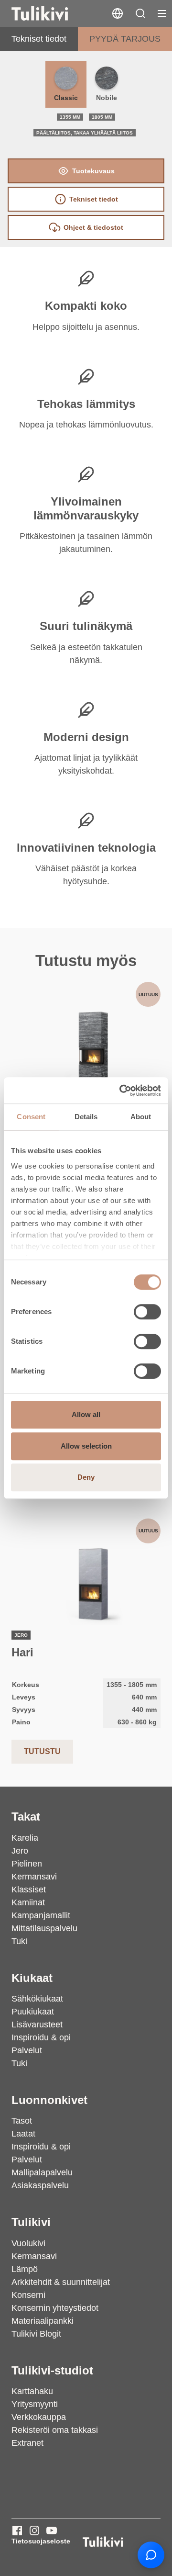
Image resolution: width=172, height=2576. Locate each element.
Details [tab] (86, 1117)
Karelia (25, 1838)
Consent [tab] (31, 1117)
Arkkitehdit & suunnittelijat (61, 2282)
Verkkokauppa (39, 2417)
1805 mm (102, 117)
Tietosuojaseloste (41, 2541)
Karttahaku (32, 2391)
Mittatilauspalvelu (44, 1928)
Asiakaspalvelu (40, 2185)
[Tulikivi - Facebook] (17, 2531)
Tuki (19, 1941)
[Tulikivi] (52, 13)
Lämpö (25, 2269)
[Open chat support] (151, 2555)
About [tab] (141, 1117)
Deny (86, 1477)
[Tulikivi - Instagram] (34, 2531)
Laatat (23, 2134)
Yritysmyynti (35, 2404)
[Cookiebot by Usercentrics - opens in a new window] (121, 1091)
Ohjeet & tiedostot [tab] (93, 227)
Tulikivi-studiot (52, 2370)
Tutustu (42, 1751)
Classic (66, 98)
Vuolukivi (28, 2243)
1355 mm (70, 117)
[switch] (147, 1312)
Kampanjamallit (41, 1915)
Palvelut (27, 2050)
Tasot (22, 2121)
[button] (140, 13)
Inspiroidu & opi (41, 2037)
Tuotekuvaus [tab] (93, 171)
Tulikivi (31, 2222)
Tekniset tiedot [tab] (94, 199)
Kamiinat (28, 1902)
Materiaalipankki (43, 2321)
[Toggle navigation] (162, 13)
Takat (26, 1817)
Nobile (107, 98)
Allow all (86, 1414)
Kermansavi (34, 1877)
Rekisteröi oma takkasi (55, 2430)
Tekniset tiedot (39, 39)
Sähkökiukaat (37, 1999)
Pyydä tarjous (125, 39)
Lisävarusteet (37, 2025)
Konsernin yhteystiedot (55, 2308)
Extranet (27, 2443)
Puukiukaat (33, 2012)
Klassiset (29, 1890)
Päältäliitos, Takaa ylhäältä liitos (85, 133)
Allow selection (86, 1446)
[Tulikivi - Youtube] (52, 2531)
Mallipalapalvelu (42, 2172)
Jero (20, 1851)
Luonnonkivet (49, 2100)
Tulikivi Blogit (36, 2334)
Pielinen (27, 1864)
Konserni (28, 2295)
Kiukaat (32, 1978)
